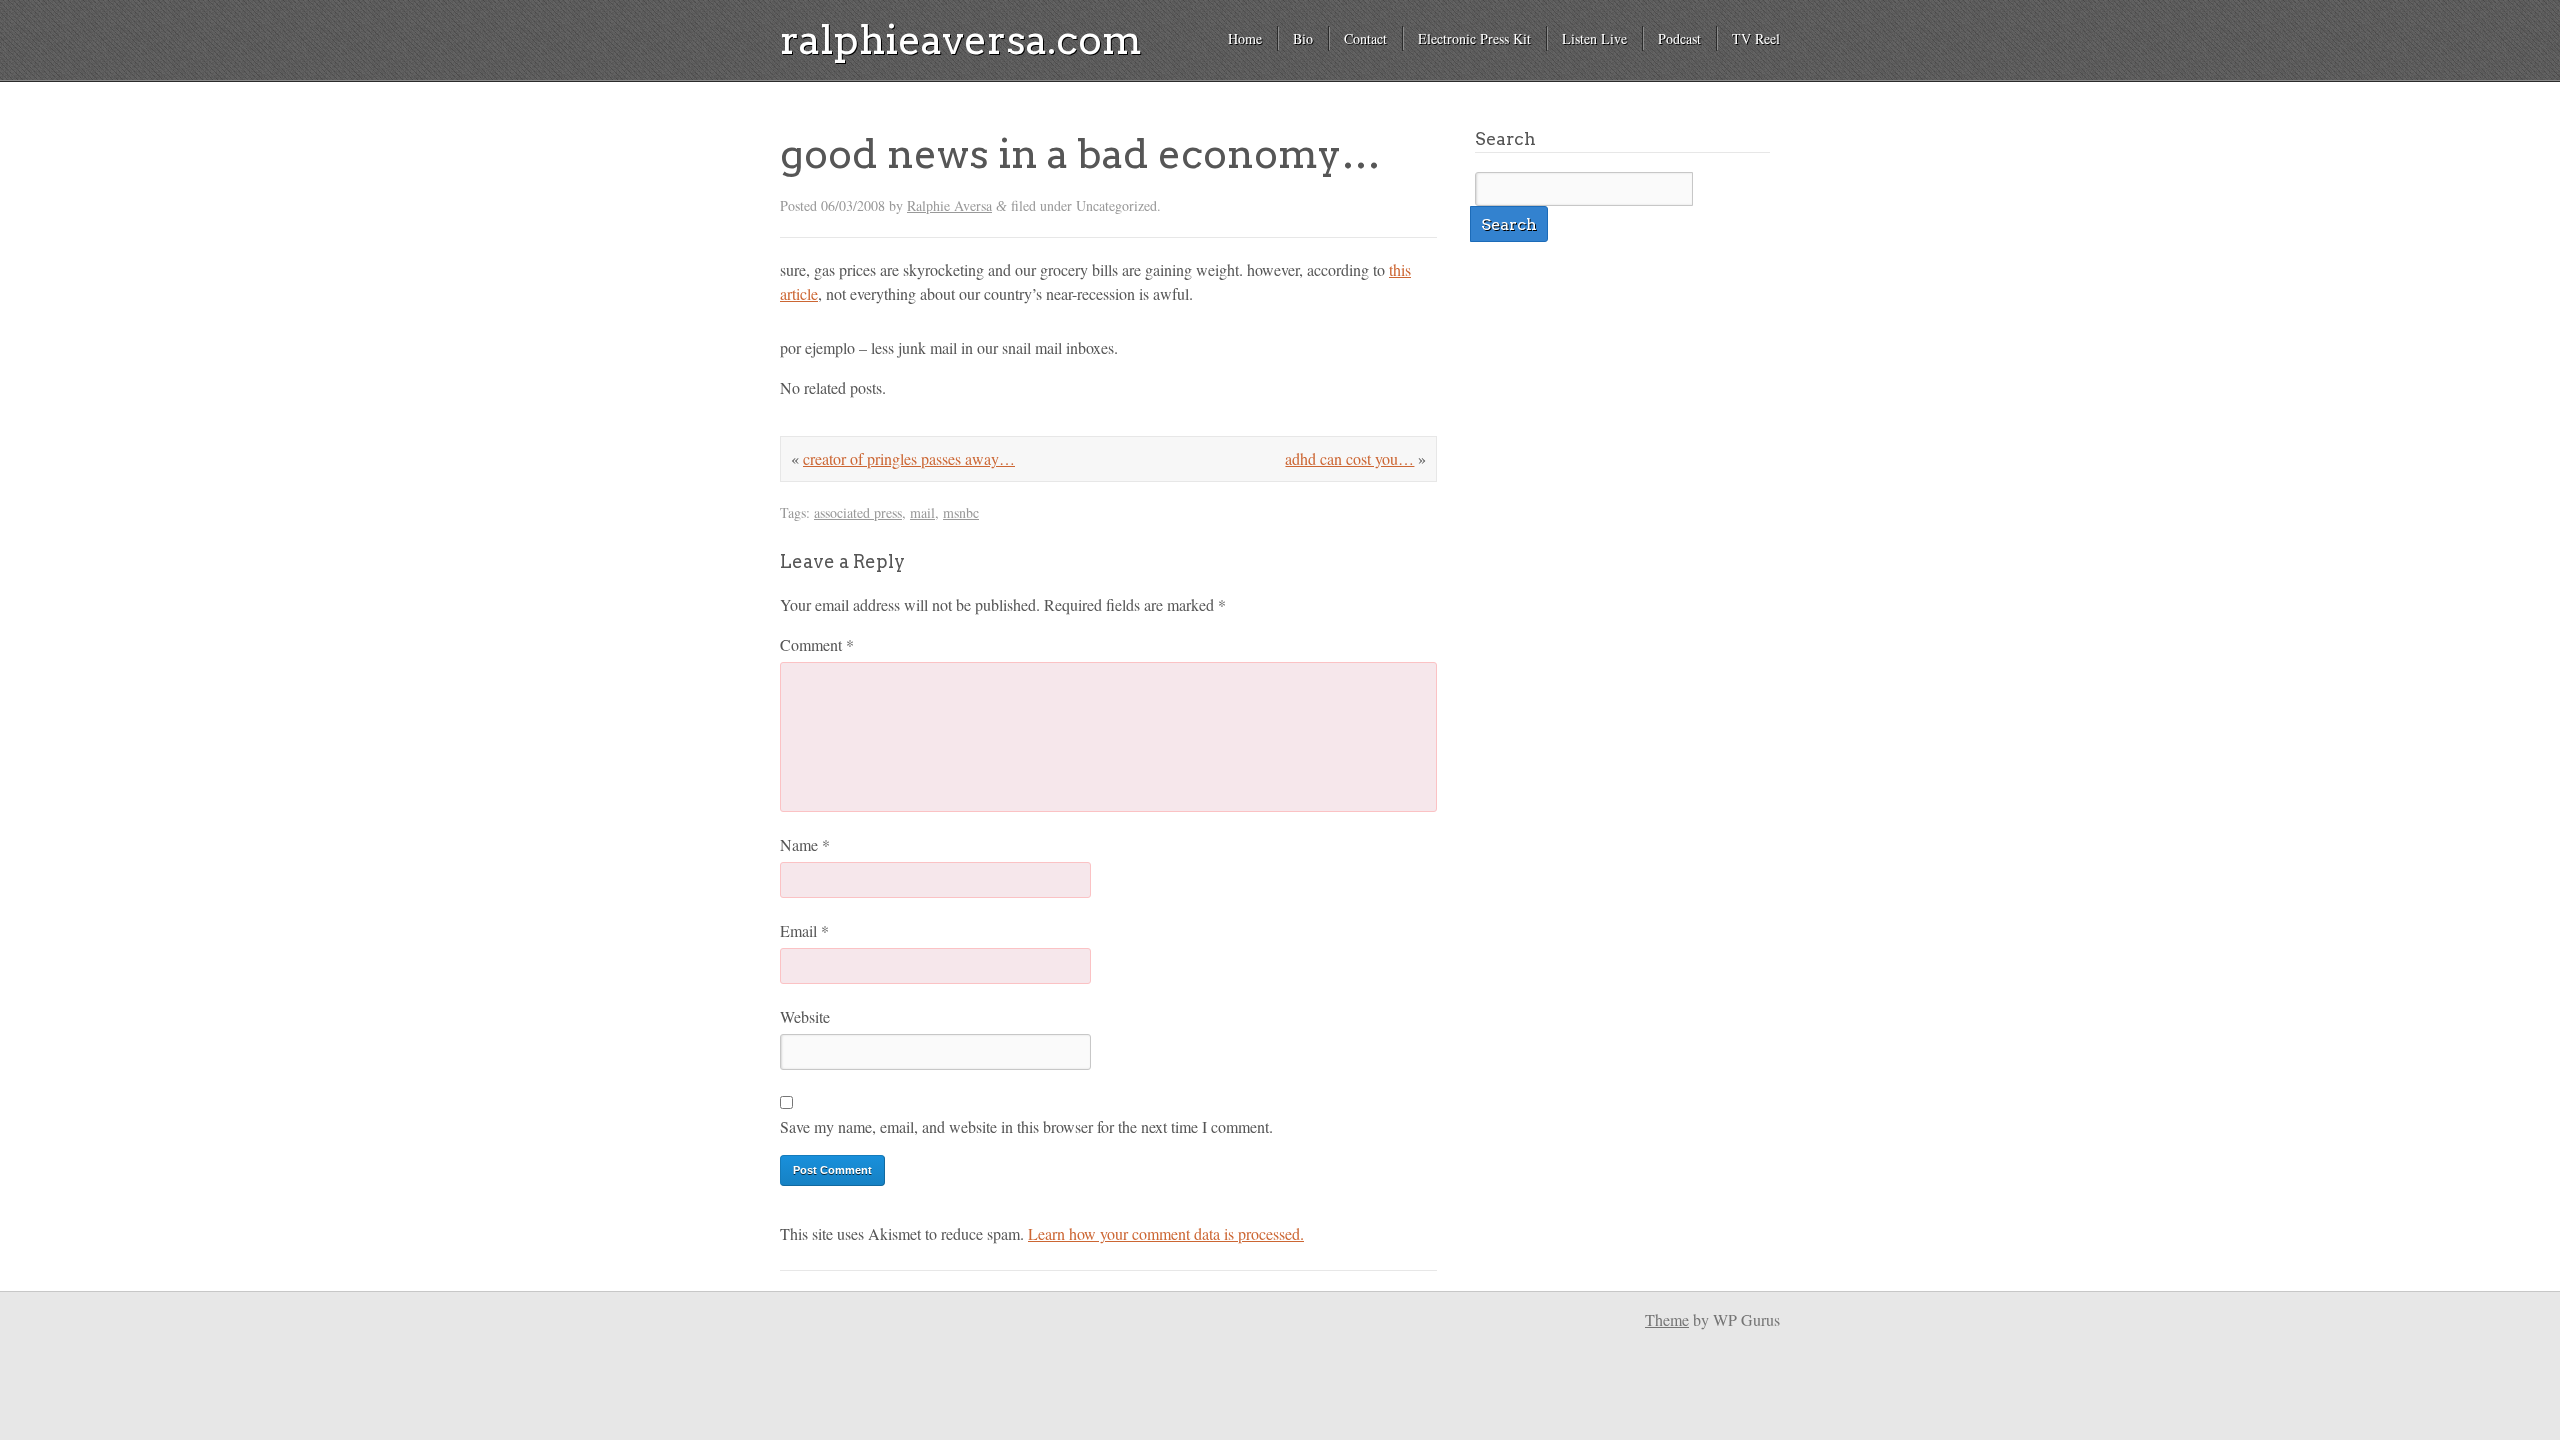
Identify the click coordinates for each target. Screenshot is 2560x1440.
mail (922, 512)
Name (805, 844)
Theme (1667, 1319)
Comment (817, 644)
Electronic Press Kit (1474, 38)
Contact (1365, 38)
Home (1245, 38)
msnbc (961, 512)
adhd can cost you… (1349, 458)
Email (804, 930)
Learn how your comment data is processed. (1166, 1233)
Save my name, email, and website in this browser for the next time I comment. (1026, 1126)
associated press (858, 512)
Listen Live (1594, 38)
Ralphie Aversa (949, 205)
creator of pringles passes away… (909, 458)
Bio (1303, 38)
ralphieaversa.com (961, 40)
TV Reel (1756, 38)
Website (805, 1016)
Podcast (1679, 38)
